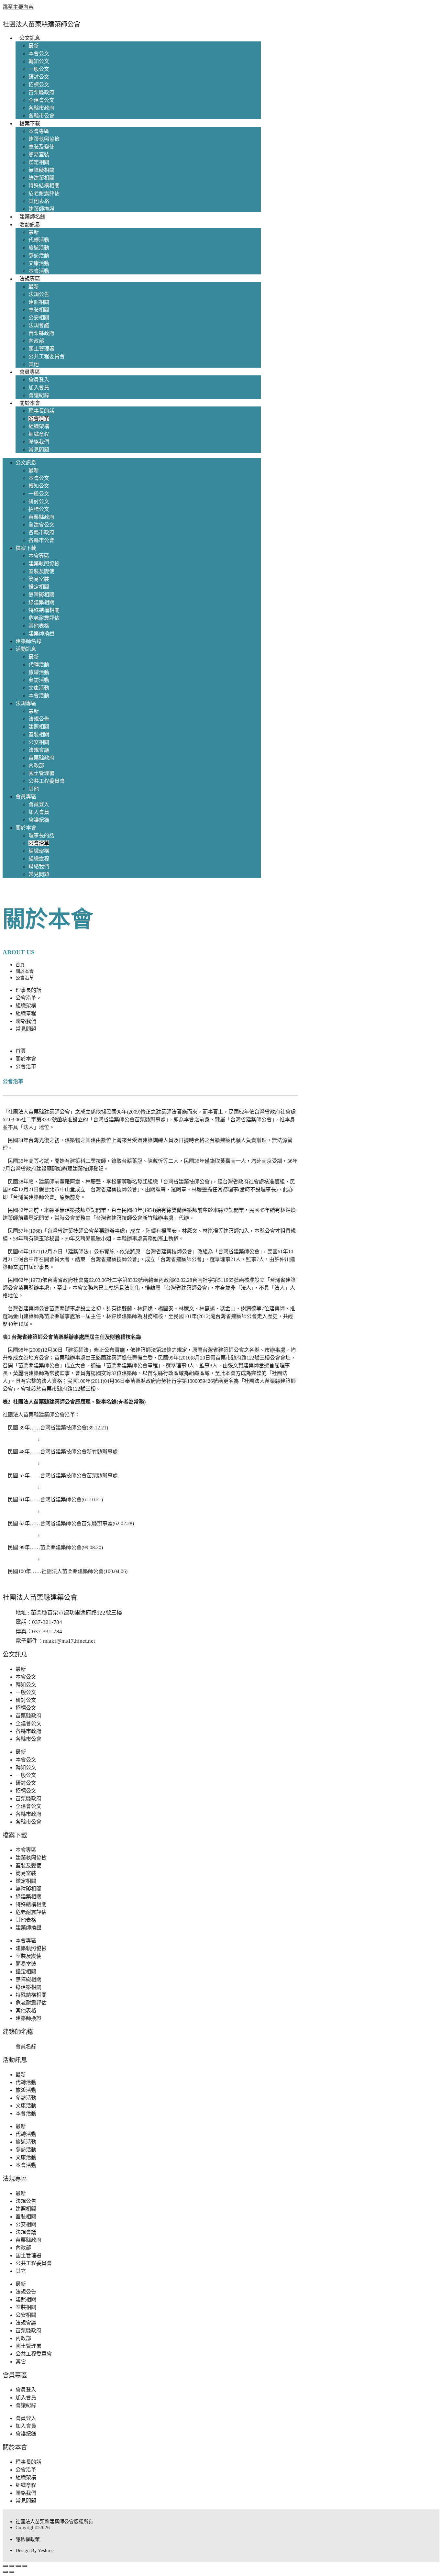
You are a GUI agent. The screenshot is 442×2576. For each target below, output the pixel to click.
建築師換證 (41, 209)
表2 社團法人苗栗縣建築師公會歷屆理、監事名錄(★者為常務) (74, 1402)
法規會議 (39, 325)
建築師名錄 (32, 217)
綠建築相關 (41, 178)
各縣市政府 (41, 108)
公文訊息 (30, 38)
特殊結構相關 (44, 186)
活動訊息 (30, 224)
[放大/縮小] (5, 2566)
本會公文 (39, 54)
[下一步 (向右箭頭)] (12, 2572)
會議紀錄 (39, 395)
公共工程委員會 (47, 356)
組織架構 (39, 426)
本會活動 (39, 271)
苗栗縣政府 (41, 92)
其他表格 (39, 201)
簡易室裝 (39, 155)
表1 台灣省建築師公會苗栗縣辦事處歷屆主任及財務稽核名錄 (72, 1337)
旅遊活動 (39, 248)
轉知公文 (39, 61)
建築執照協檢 (44, 139)
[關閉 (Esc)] (25, 2566)
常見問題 (39, 450)
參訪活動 (39, 255)
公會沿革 (39, 419)
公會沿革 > (28, 998)
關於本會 (30, 403)
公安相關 (39, 318)
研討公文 (39, 77)
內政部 (36, 341)
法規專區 (30, 279)
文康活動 (39, 263)
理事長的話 (41, 411)
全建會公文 (41, 100)
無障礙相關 (41, 170)
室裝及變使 (41, 147)
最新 (34, 46)
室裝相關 (39, 310)
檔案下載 (30, 123)
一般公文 (39, 69)
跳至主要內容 (18, 7)
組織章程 (39, 434)
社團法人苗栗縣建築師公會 (41, 24)
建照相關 (39, 302)
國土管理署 (41, 349)
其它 (21, 2271)
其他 (34, 364)
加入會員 (39, 388)
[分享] (18, 2566)
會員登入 (39, 380)
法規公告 (39, 294)
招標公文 (39, 85)
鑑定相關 (39, 162)
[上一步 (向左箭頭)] (5, 2572)
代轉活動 (39, 240)
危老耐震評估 (44, 193)
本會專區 (39, 131)
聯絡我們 (39, 442)
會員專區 (30, 372)
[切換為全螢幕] (12, 2566)
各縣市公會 (41, 116)
